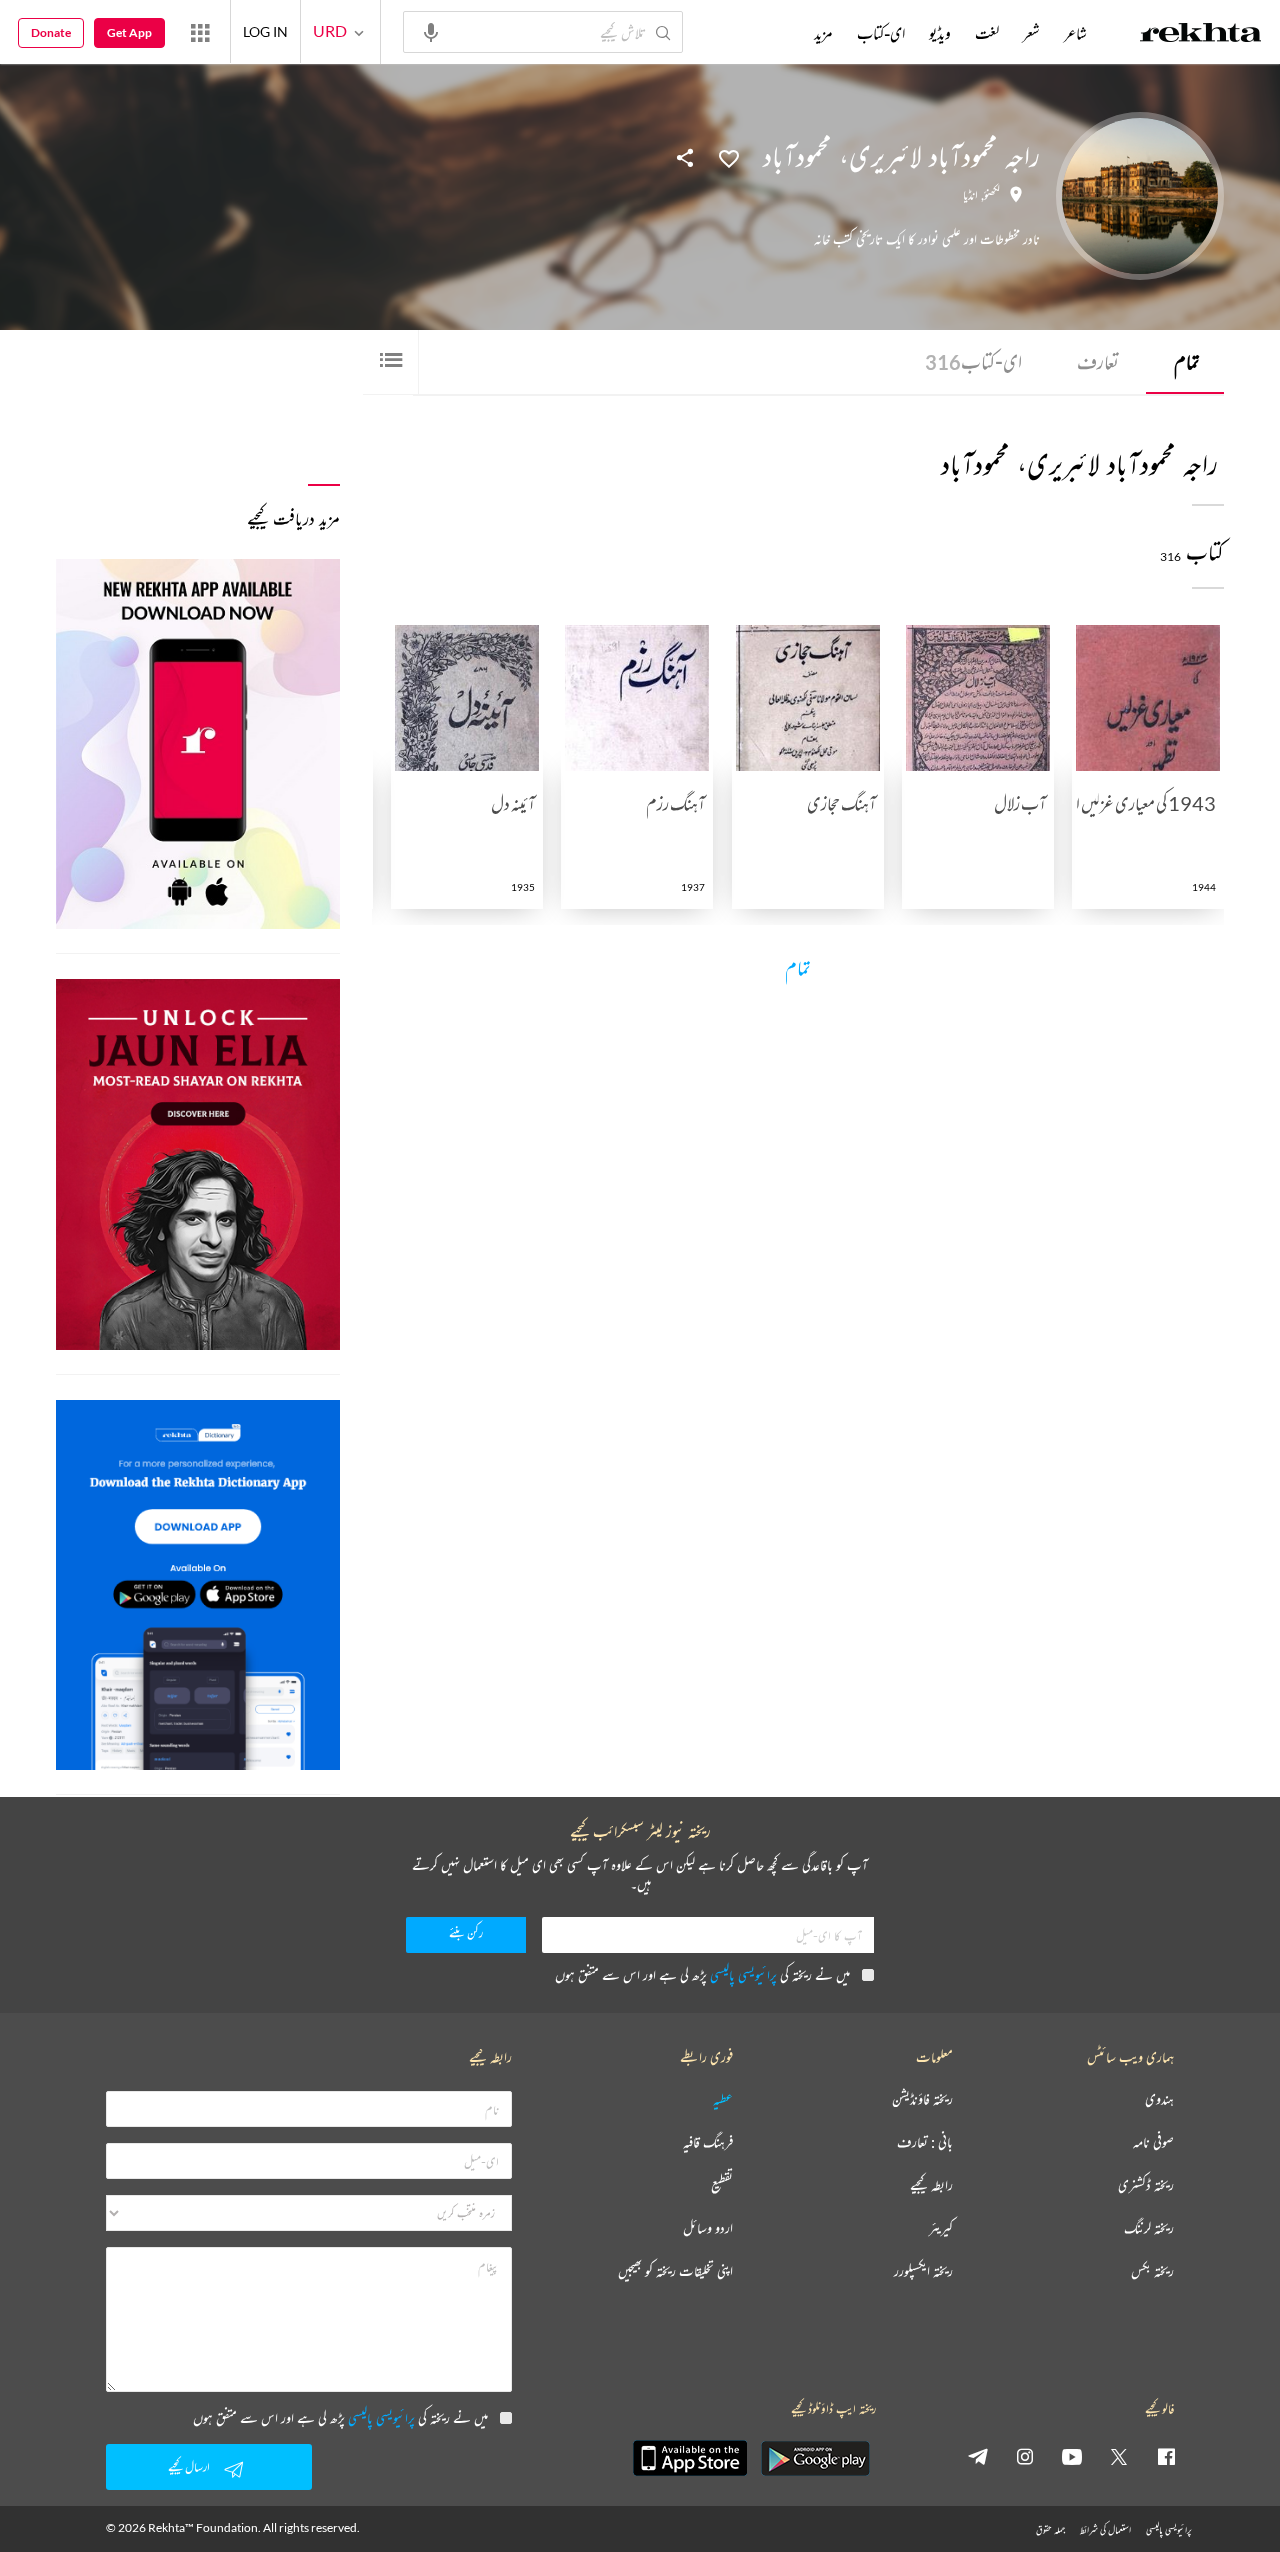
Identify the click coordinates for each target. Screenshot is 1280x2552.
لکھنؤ (992, 195)
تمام (1187, 361)
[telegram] (978, 2456)
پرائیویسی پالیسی (743, 1974)
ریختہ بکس (1152, 2271)
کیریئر (941, 2228)
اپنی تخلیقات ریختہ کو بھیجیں (675, 2271)
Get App (129, 32)
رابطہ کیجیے (931, 2185)
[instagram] (1025, 2456)
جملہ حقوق (1050, 2529)
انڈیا (970, 195)
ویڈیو (940, 33)
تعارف (1098, 361)
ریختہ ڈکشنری (1146, 2185)
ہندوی (1159, 2099)
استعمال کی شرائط (1105, 2529)
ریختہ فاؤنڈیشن (922, 2099)
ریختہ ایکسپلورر (923, 2271)
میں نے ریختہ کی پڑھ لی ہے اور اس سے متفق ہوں (702, 1974)
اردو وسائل (708, 2228)
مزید (823, 33)
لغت (987, 33)
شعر (1031, 33)
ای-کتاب (973, 361)
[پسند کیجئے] (729, 157)
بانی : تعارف (925, 2142)
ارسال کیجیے (189, 2466)
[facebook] (1166, 2456)
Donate (51, 32)
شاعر (1075, 33)
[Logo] (1201, 35)
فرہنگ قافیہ (708, 2142)
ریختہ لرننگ (1149, 2228)
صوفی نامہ (1153, 2142)
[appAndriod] (815, 2458)
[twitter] (1119, 2456)
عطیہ (723, 2099)
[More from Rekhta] (200, 32)
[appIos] (690, 2458)
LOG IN (265, 31)
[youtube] (1072, 2456)
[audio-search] (431, 31)
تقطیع (722, 2185)
